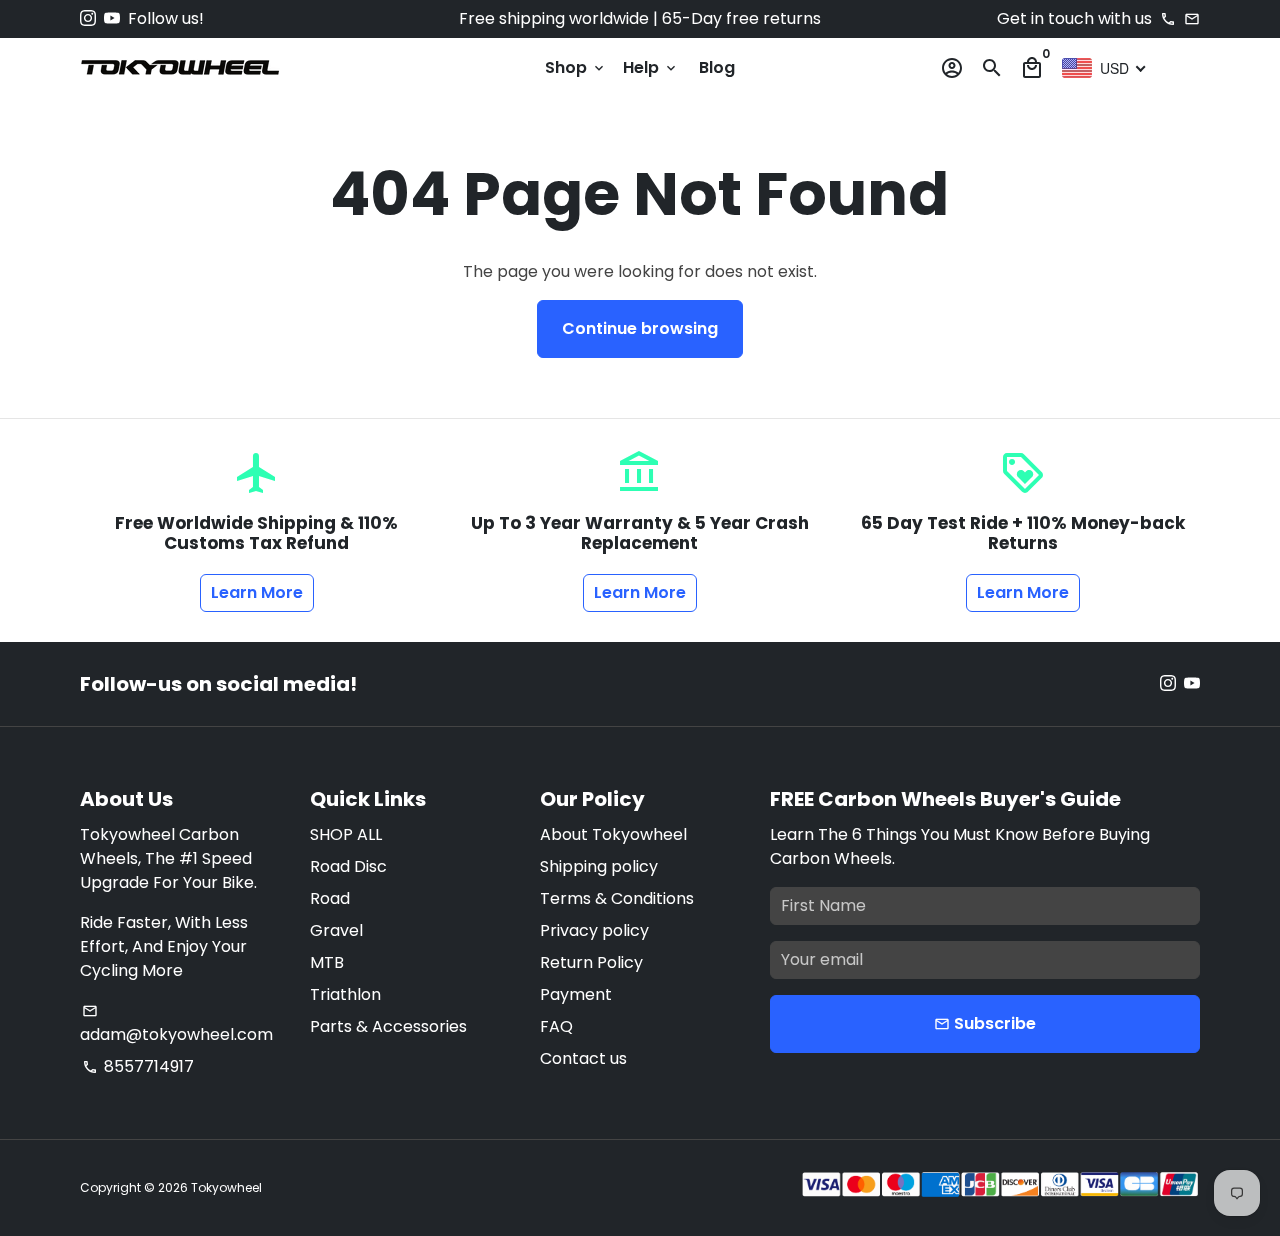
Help (651, 67)
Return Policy (591, 962)
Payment (576, 994)
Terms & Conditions (617, 898)
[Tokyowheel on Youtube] (112, 18)
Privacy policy (594, 930)
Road (330, 898)
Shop (576, 67)
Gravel (336, 930)
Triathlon (345, 994)
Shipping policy (599, 866)
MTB (327, 962)
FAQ (556, 1026)
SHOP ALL (346, 834)
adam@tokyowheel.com (176, 1024)
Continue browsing (640, 328)
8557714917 (138, 1066)
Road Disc (348, 866)
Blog (717, 67)
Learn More (257, 592)
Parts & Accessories (388, 1026)
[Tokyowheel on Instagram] (88, 18)
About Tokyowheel (613, 834)
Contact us (583, 1058)
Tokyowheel (226, 1187)
